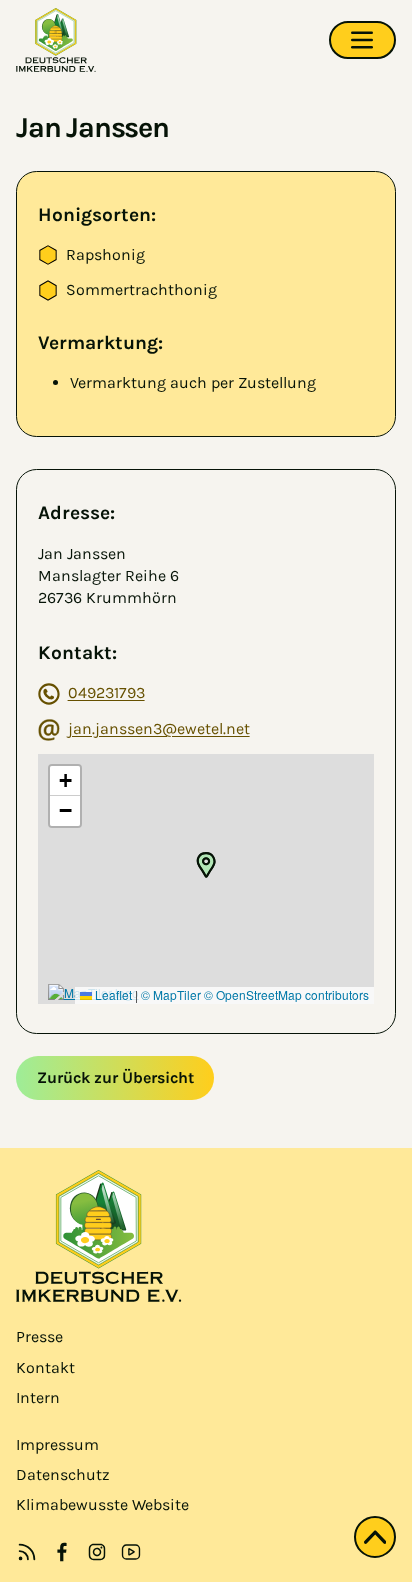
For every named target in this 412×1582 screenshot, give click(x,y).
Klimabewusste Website (102, 1504)
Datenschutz (63, 1474)
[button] (206, 865)
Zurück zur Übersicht (115, 1077)
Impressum (57, 1444)
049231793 (106, 692)
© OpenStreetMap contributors (286, 994)
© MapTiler (171, 994)
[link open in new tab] (62, 1552)
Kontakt (45, 1367)
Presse (39, 1336)
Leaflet (112, 994)
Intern (38, 1397)
